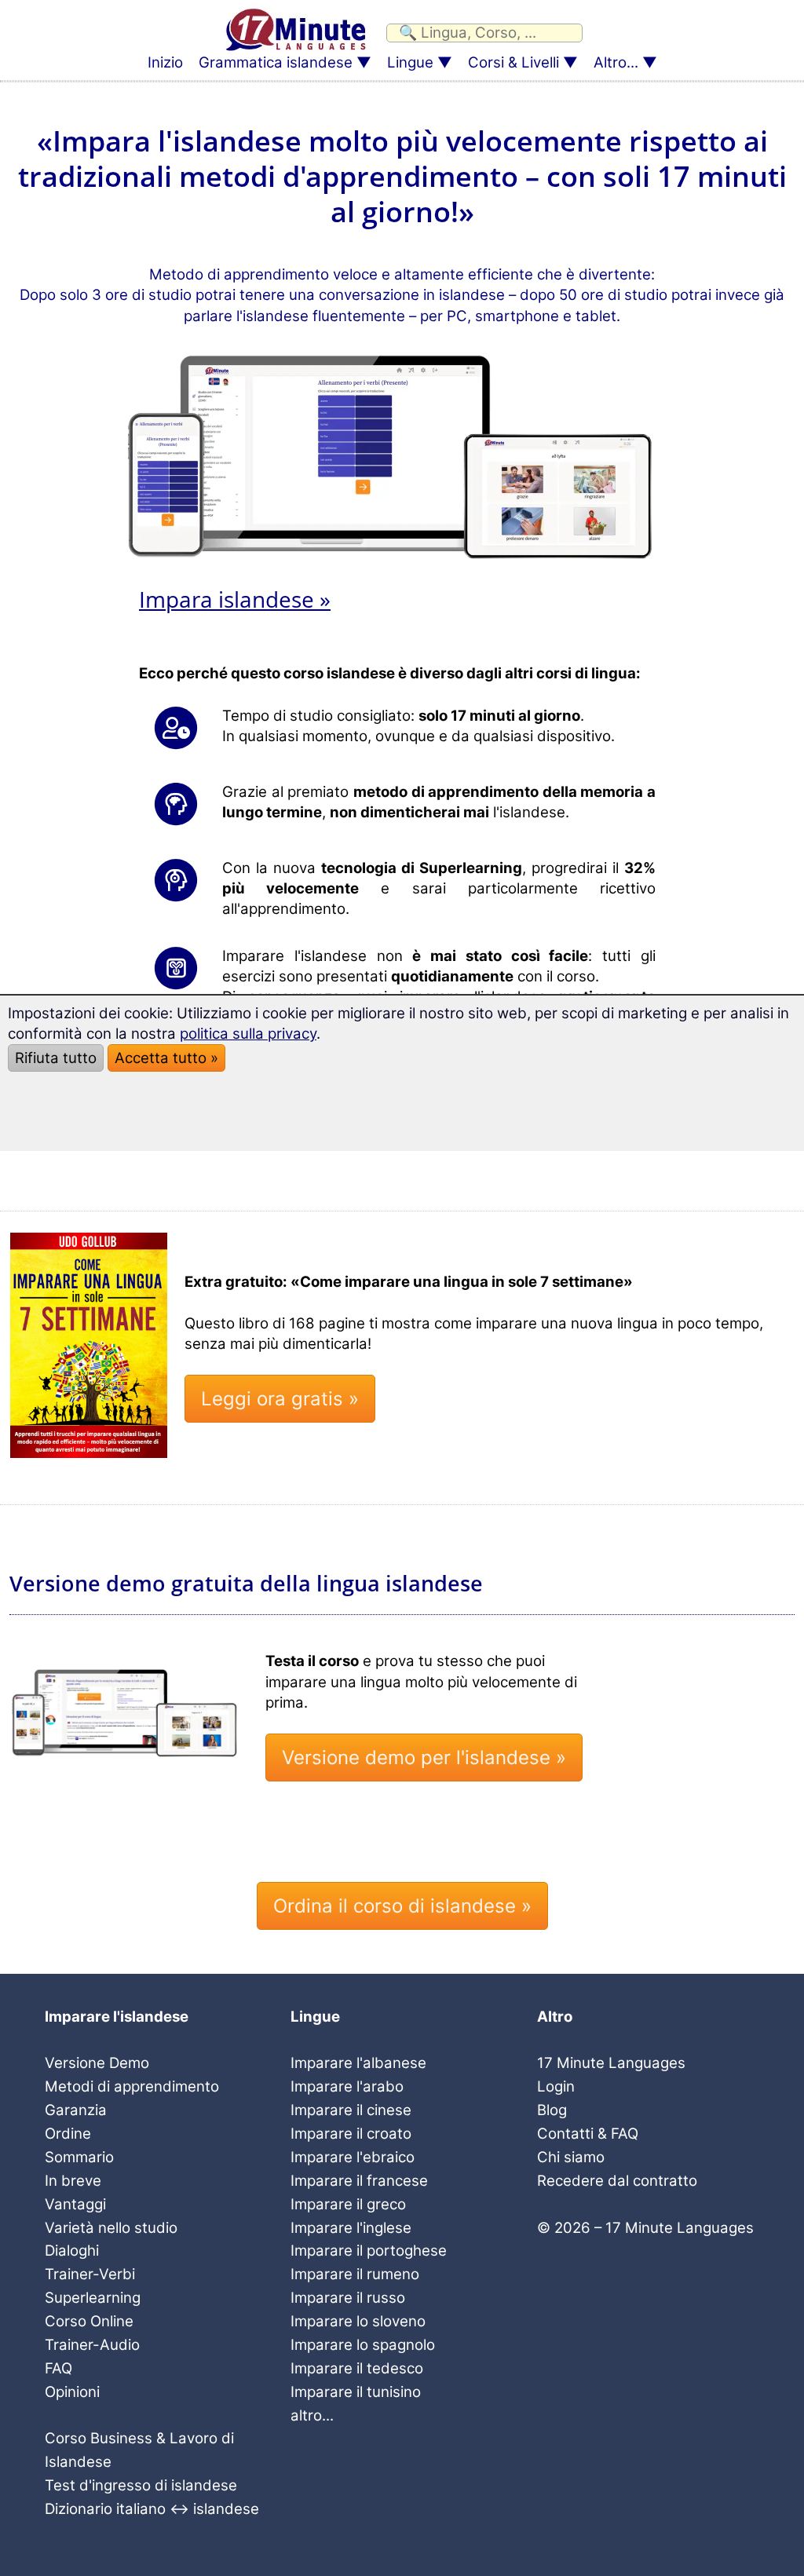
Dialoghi (72, 2251)
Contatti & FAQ (588, 2134)
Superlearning (93, 2298)
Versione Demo (97, 2063)
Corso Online (89, 2321)
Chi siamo (571, 2157)
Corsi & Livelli (513, 62)
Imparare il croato (351, 2134)
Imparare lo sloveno (358, 2321)
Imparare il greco (348, 2204)
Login (556, 2086)
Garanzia (76, 2110)
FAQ (58, 2368)
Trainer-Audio (92, 2345)
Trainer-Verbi (90, 2274)
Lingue (410, 62)
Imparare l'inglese (351, 2228)
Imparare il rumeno (355, 2274)
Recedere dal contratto (617, 2181)
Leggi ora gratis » (280, 1399)
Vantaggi (75, 2204)
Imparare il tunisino (356, 2392)
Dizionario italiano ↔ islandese (152, 2509)
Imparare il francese (359, 2181)
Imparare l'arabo (347, 2086)
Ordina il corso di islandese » (402, 1906)
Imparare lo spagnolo (363, 2345)
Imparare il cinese (351, 2110)
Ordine (68, 2134)
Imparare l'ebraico (353, 2157)
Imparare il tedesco (357, 2368)
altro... (312, 2415)
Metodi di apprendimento (132, 2086)
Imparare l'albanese (358, 2063)
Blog (552, 2110)
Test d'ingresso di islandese (141, 2485)
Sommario (79, 2157)
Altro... (616, 62)
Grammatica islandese (276, 62)
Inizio (165, 62)
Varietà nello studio (111, 2228)
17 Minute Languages (611, 2063)
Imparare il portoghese (369, 2251)
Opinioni (72, 2392)
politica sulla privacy (248, 1034)
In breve (73, 2181)
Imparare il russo (348, 2298)
